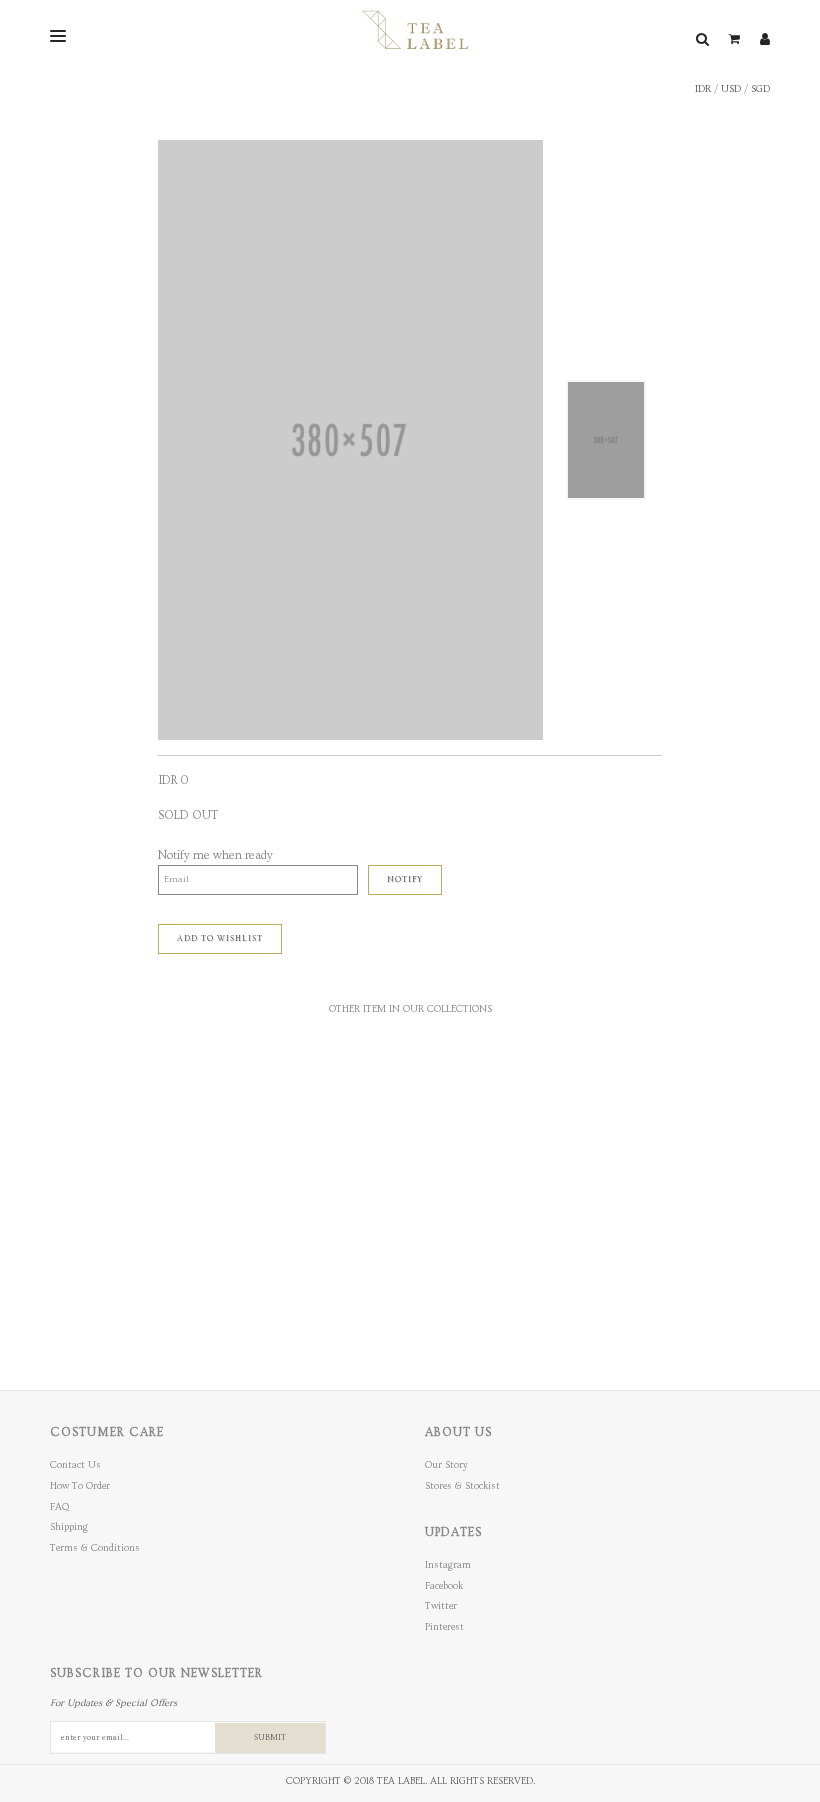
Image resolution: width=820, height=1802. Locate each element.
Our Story (446, 1465)
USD (731, 89)
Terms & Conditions (95, 1548)
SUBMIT (270, 1737)
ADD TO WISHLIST (220, 938)
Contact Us (75, 1465)
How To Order (80, 1486)
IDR (703, 89)
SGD (760, 89)
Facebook (444, 1586)
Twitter (441, 1606)
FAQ (59, 1507)
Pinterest (444, 1627)
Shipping (69, 1527)
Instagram (448, 1565)
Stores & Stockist (462, 1486)
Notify (405, 879)
